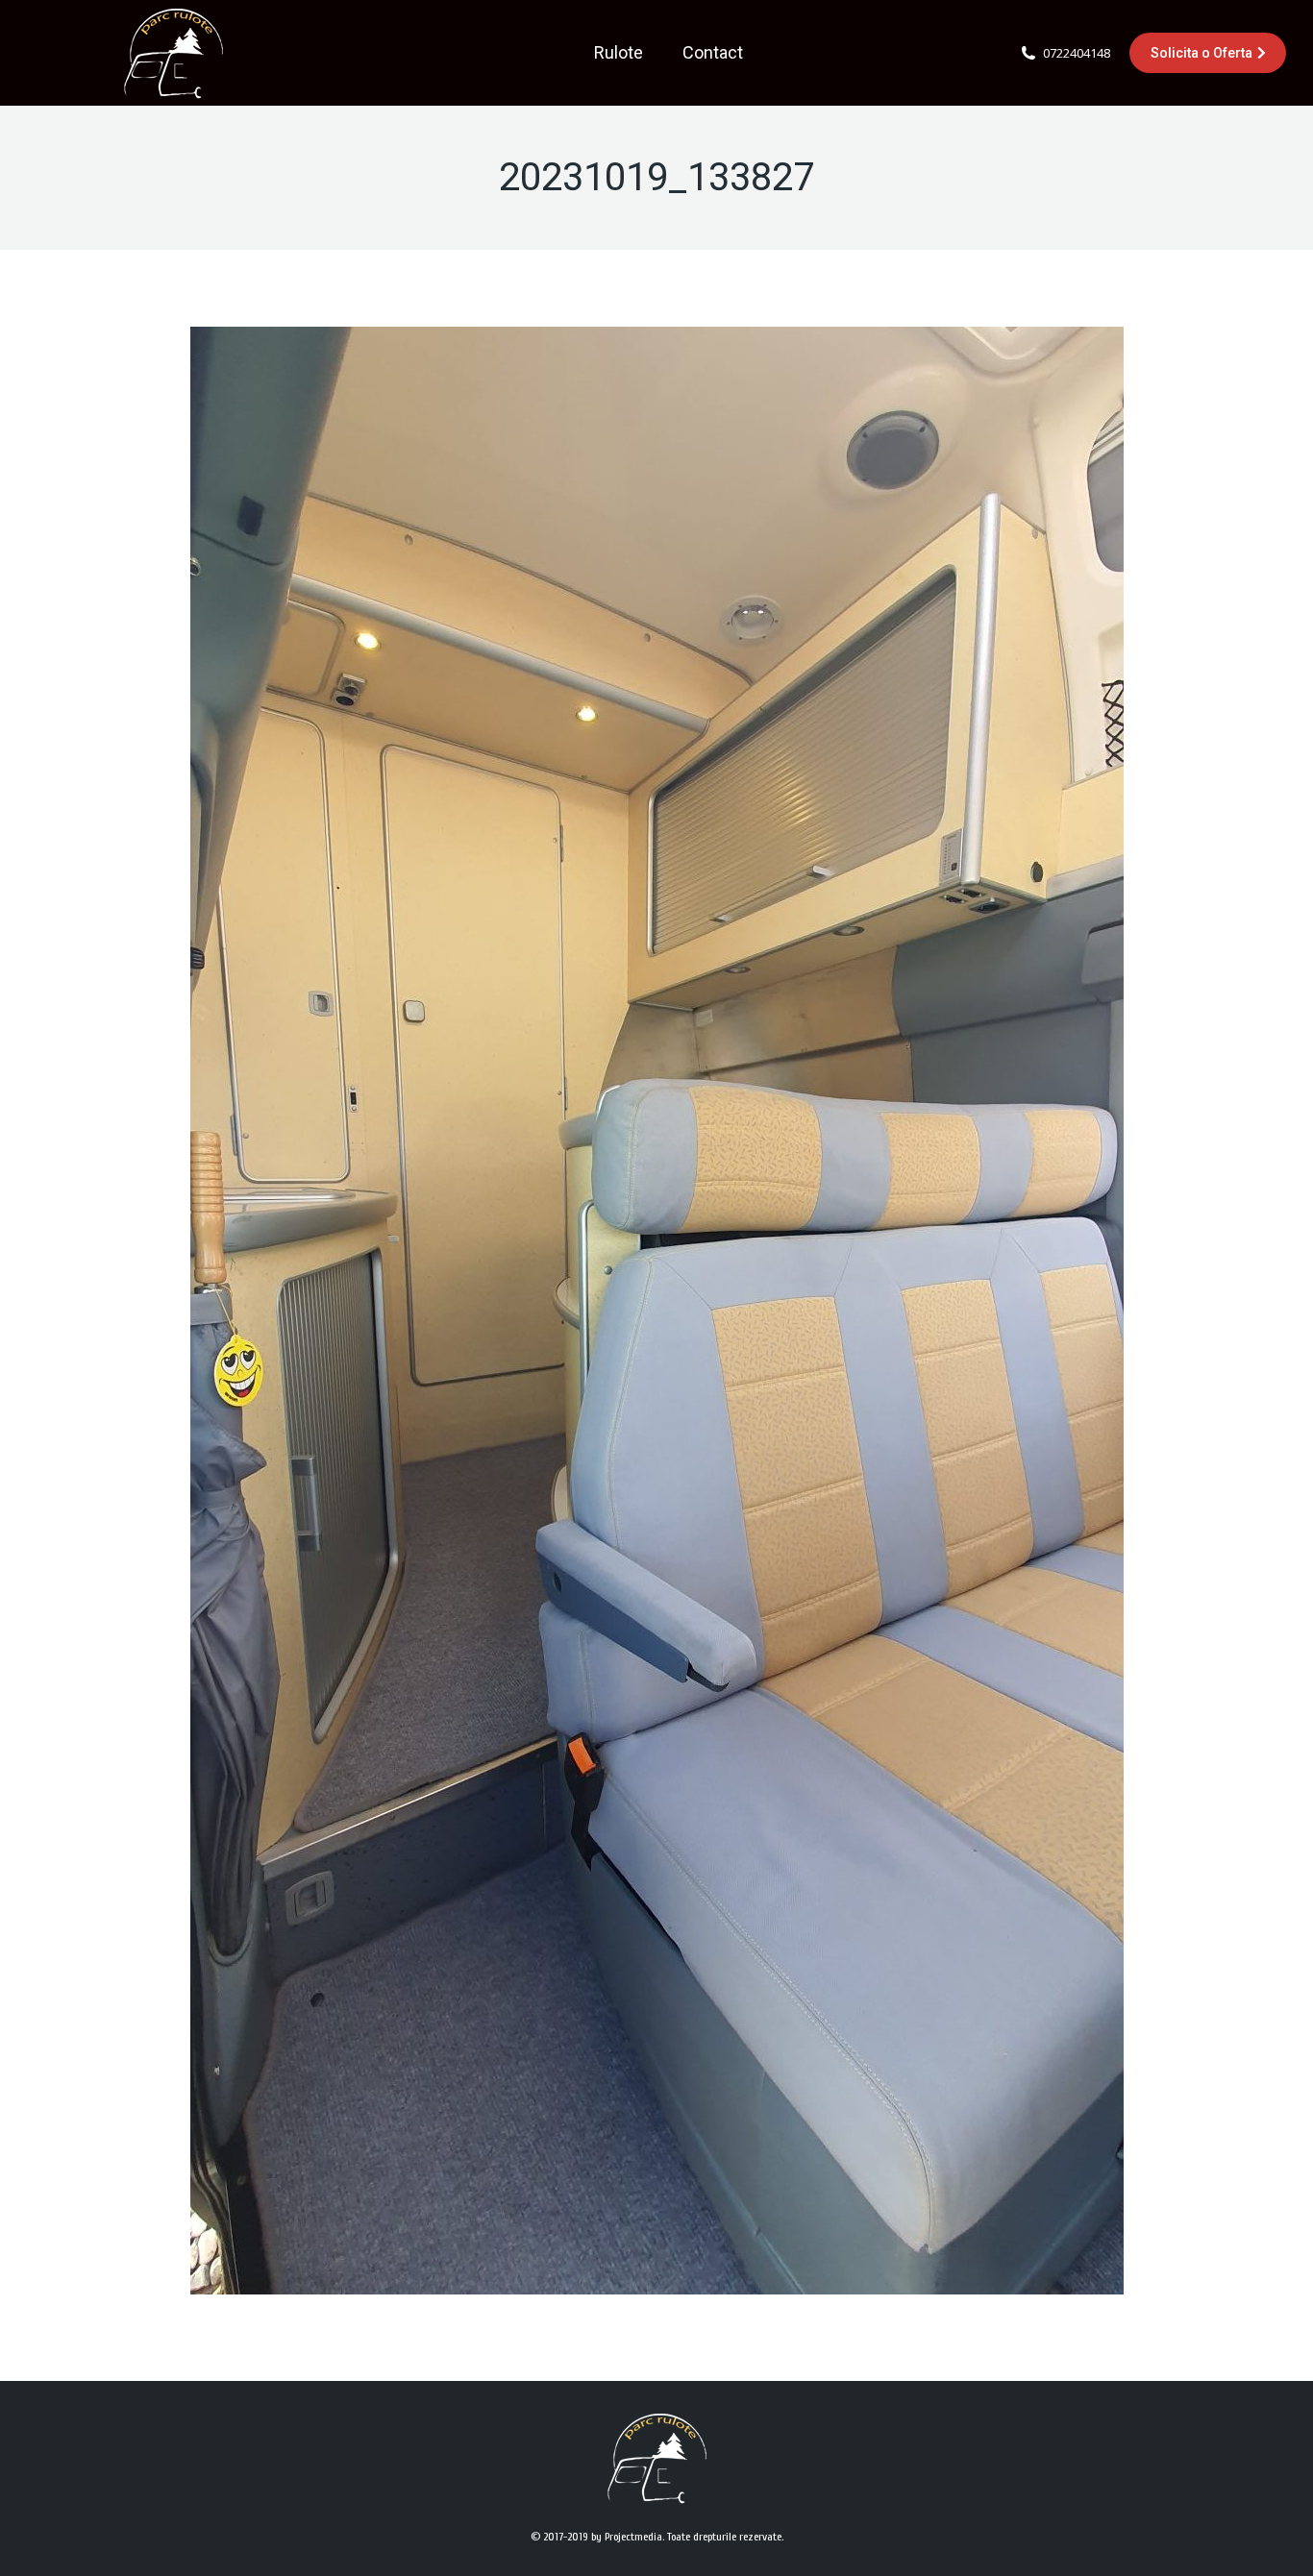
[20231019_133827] (657, 1311)
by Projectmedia (627, 2537)
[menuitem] (619, 53)
